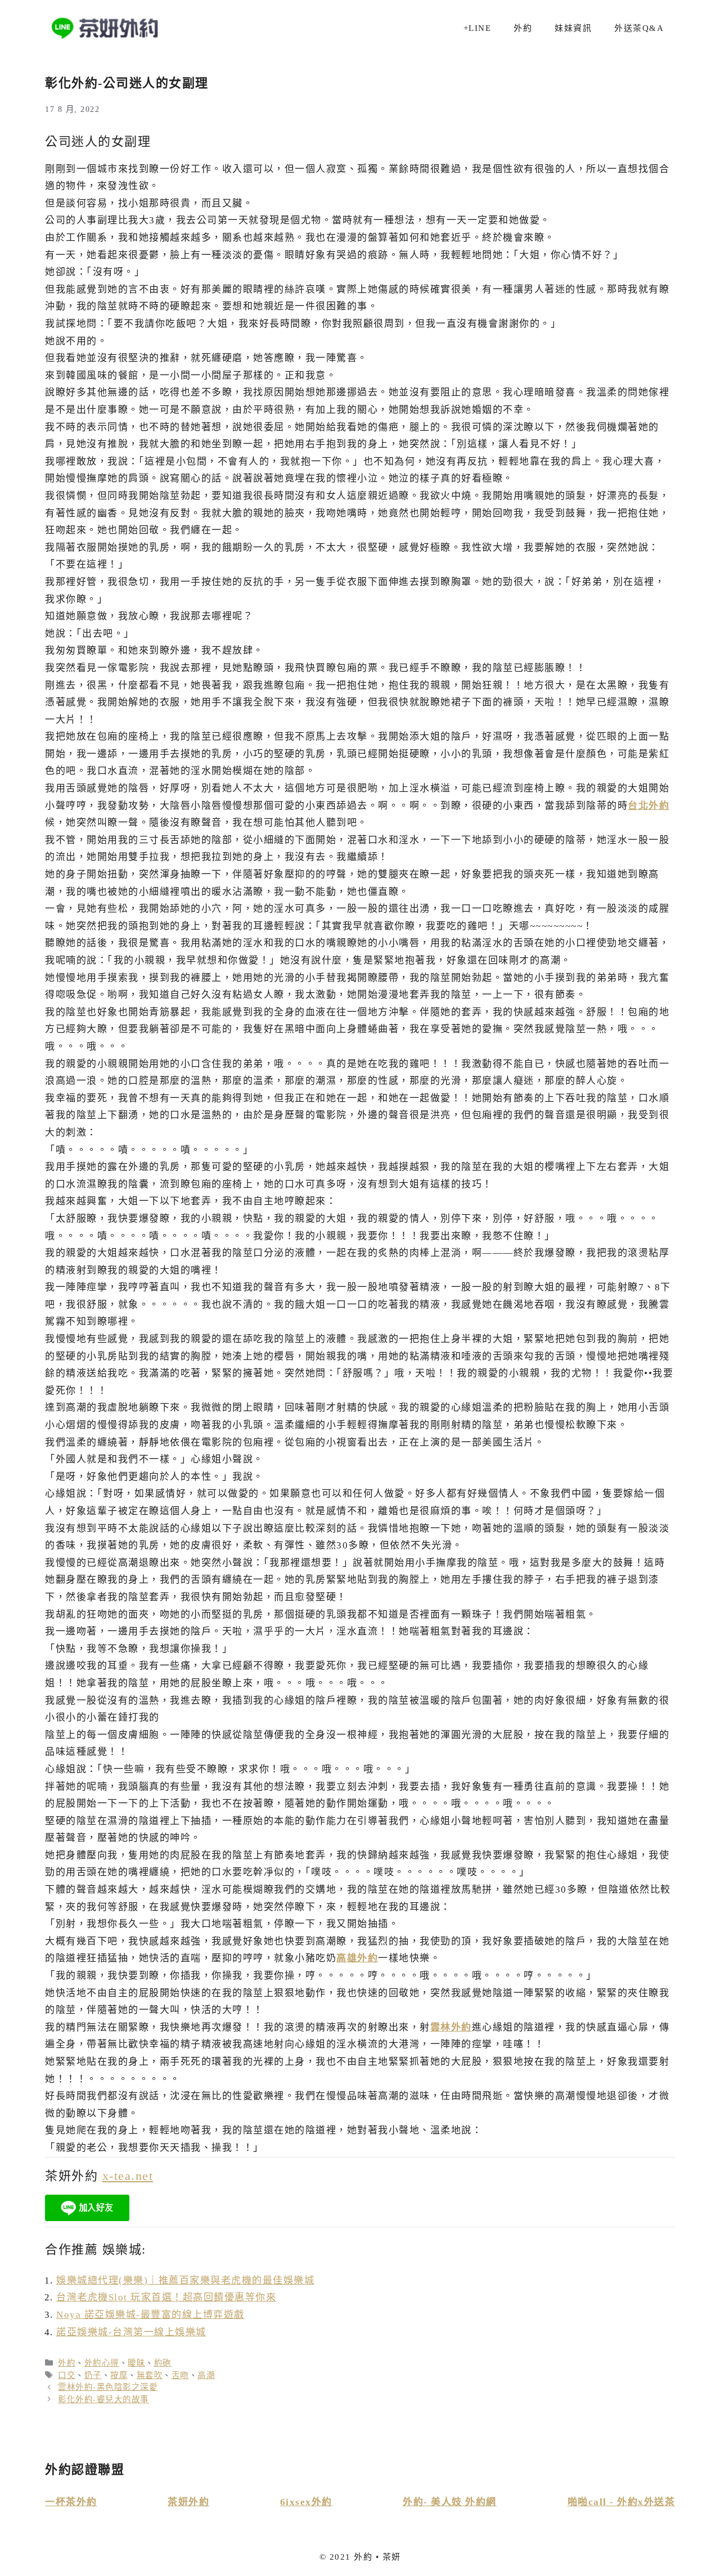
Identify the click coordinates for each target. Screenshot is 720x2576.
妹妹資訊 (573, 28)
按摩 (119, 2375)
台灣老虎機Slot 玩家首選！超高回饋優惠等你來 (166, 2297)
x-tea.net (128, 2176)
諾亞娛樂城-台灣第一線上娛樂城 (131, 2332)
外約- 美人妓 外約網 (450, 2502)
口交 (67, 2375)
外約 (523, 28)
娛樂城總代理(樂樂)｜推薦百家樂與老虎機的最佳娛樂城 (185, 2280)
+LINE (478, 28)
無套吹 (150, 2375)
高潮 (206, 2375)
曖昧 (136, 2363)
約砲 (163, 2363)
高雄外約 (357, 1958)
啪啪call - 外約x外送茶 (622, 2502)
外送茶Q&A (639, 28)
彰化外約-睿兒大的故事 (103, 2399)
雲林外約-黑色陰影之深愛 (108, 2387)
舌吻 (180, 2375)
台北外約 (649, 806)
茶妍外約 (188, 2502)
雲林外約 (451, 2027)
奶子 (93, 2375)
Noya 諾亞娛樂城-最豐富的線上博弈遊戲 (150, 2315)
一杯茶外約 (71, 2502)
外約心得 (102, 2363)
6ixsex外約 (306, 2502)
